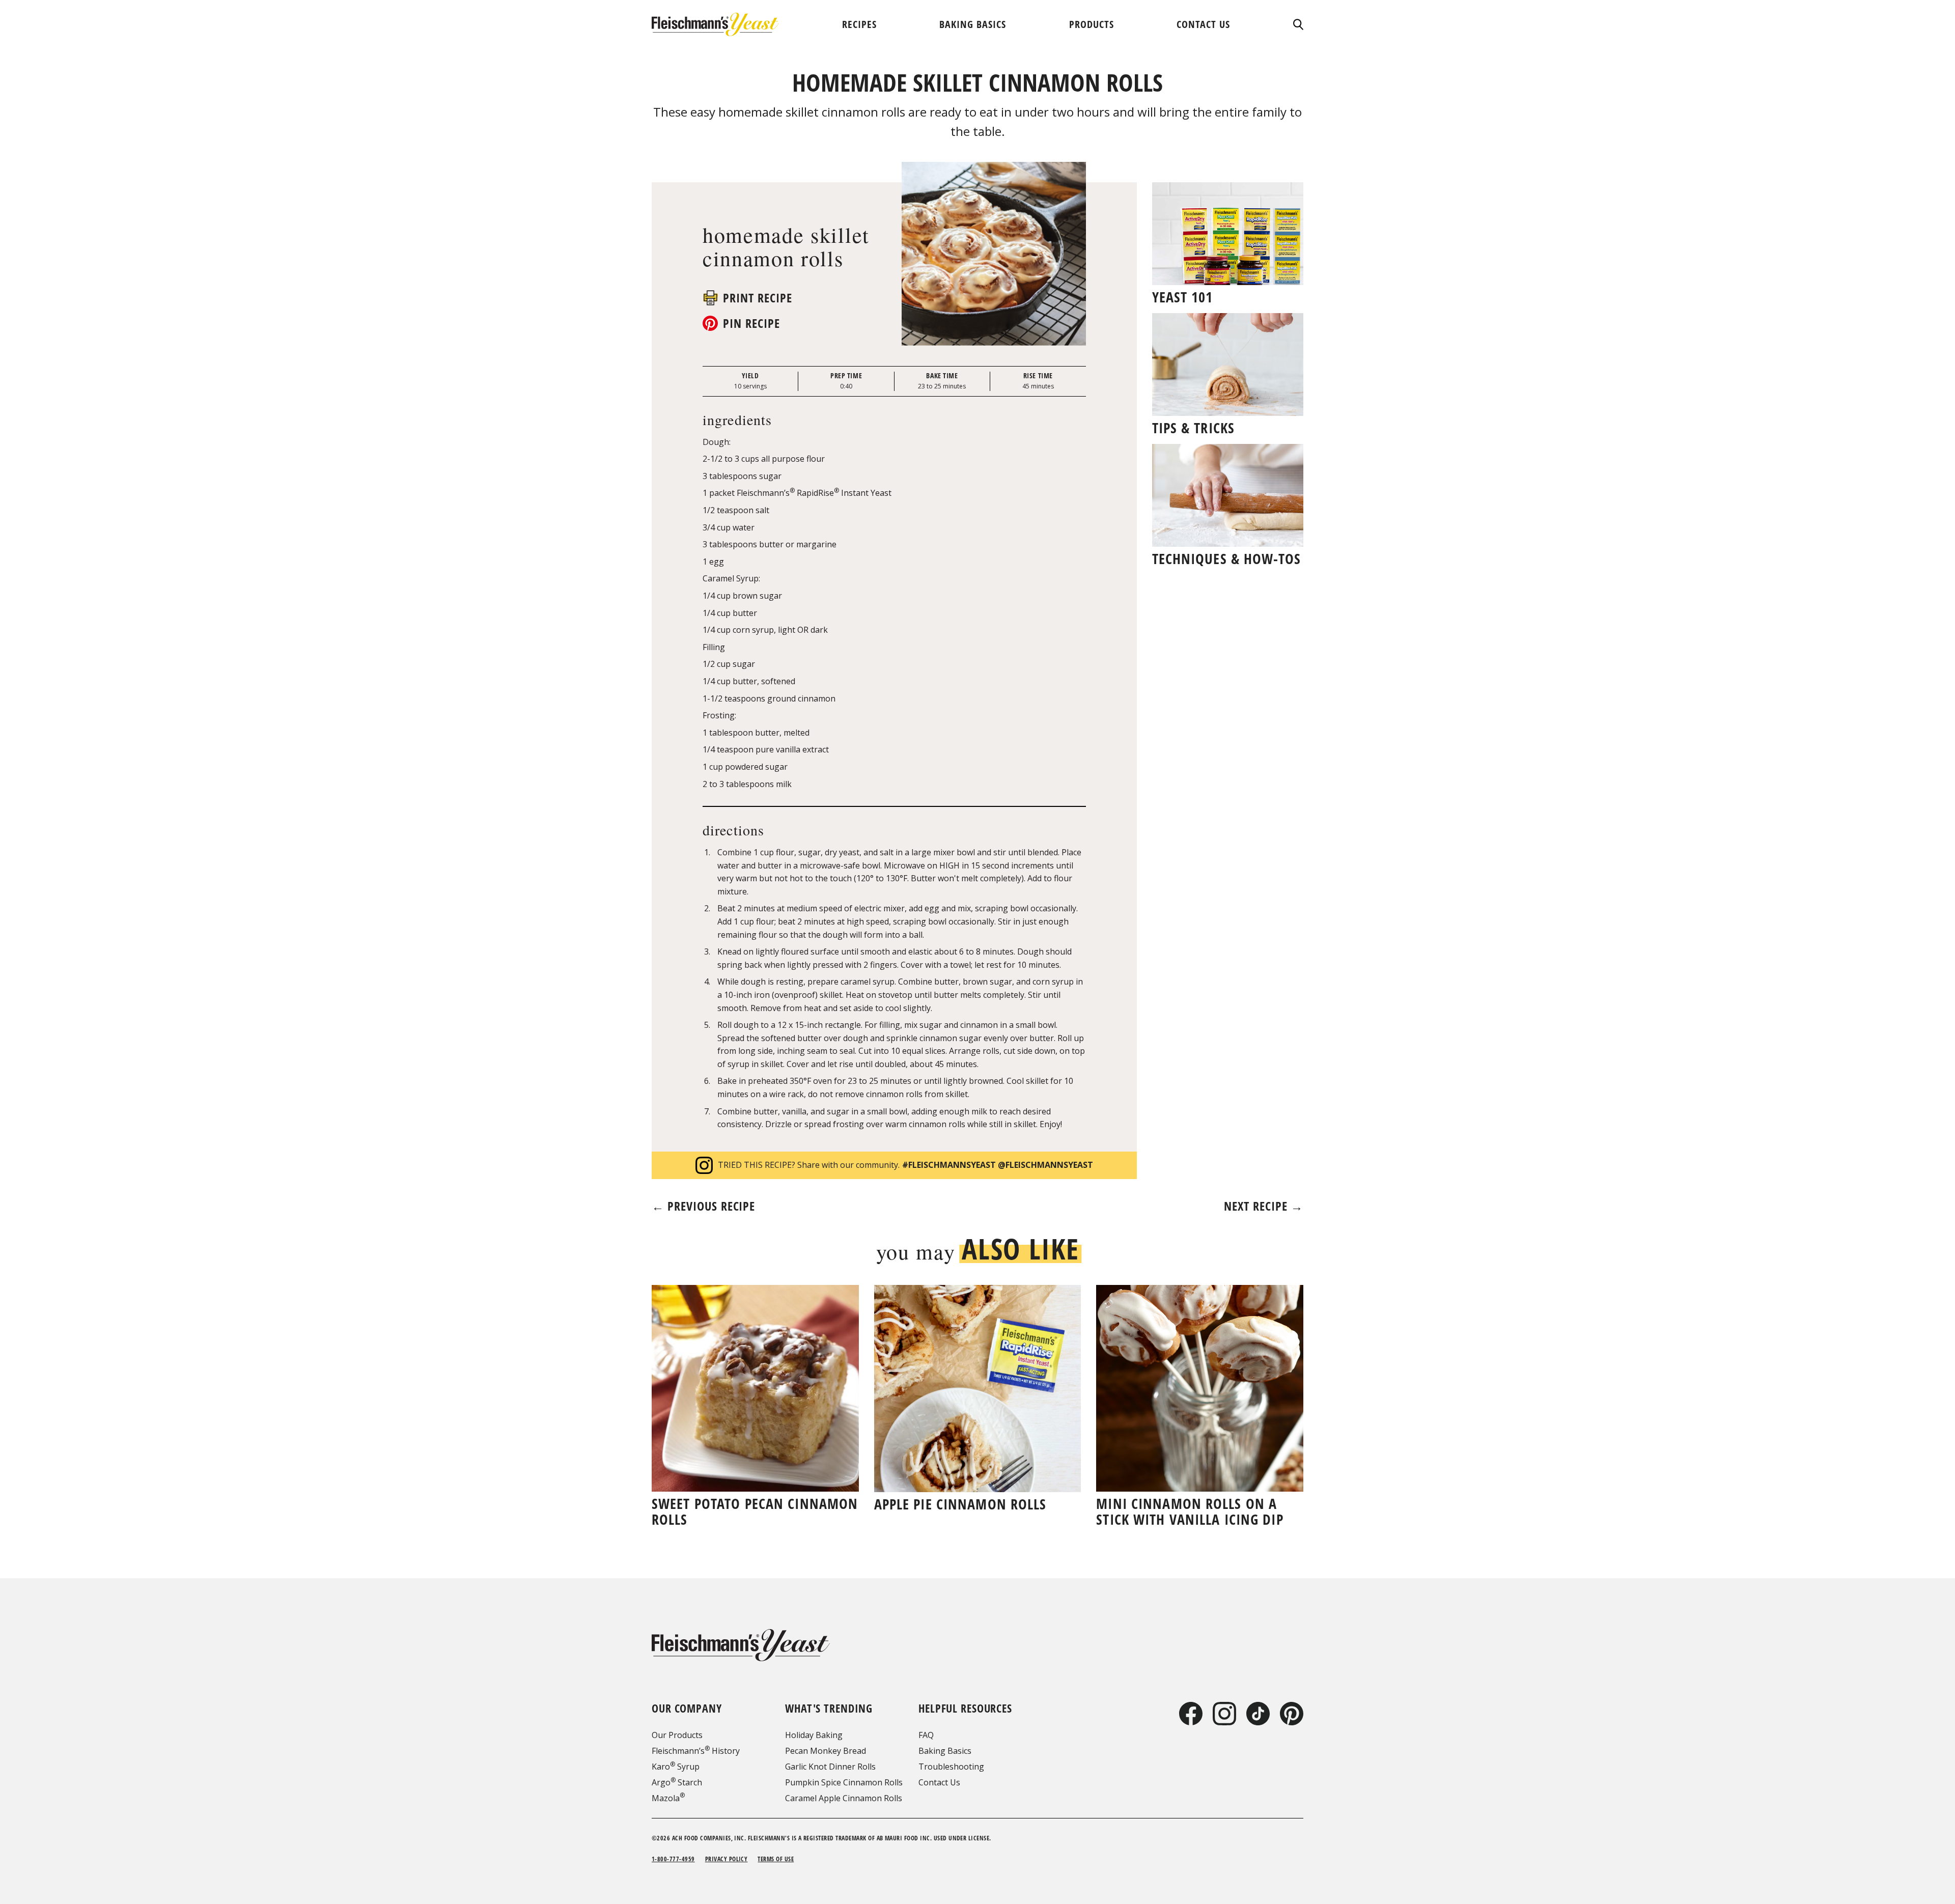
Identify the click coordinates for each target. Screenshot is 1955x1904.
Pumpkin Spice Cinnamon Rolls (844, 1782)
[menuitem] (859, 24)
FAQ (926, 1735)
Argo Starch (677, 1782)
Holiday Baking (814, 1735)
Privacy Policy (727, 1859)
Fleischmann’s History (696, 1751)
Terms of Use (776, 1859)
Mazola (668, 1798)
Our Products (677, 1735)
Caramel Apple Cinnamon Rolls (844, 1798)
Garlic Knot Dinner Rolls (830, 1767)
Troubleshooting (951, 1767)
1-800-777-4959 (673, 1859)
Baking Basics (945, 1751)
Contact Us (939, 1782)
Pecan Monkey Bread (826, 1751)
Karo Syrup (676, 1767)
